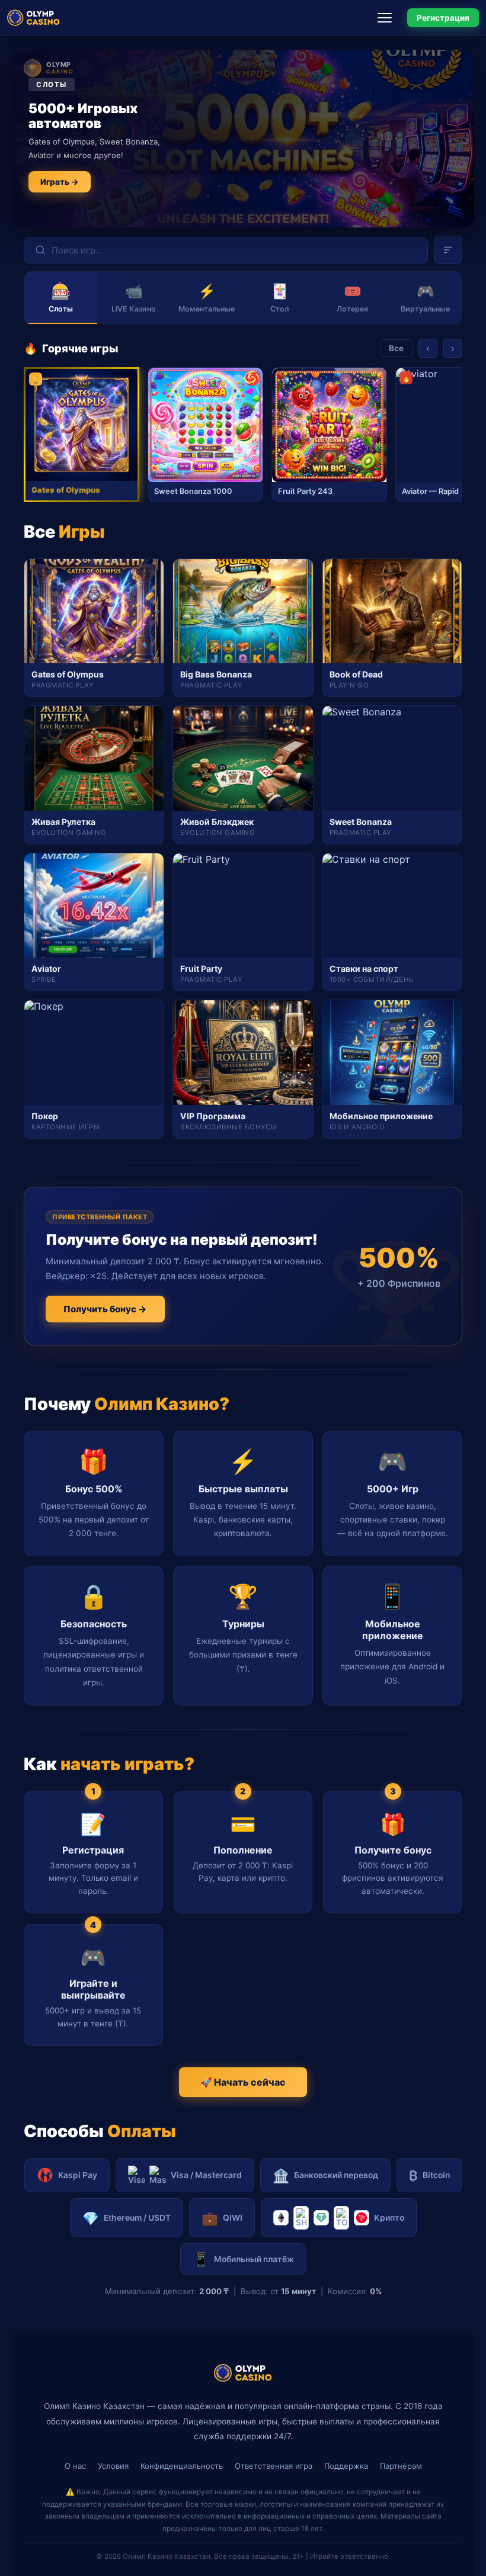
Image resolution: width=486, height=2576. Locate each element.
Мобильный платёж (243, 2259)
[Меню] (388, 18)
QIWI (222, 2218)
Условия (113, 2466)
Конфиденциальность (182, 2466)
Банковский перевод (325, 2175)
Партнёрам (401, 2466)
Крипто (389, 2218)
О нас (75, 2466)
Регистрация (443, 18)
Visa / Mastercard (206, 2175)
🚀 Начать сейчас (243, 2082)
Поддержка (346, 2466)
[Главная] (33, 18)
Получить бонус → (105, 1309)
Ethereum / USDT (127, 2218)
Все (396, 348)
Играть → (60, 182)
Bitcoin (429, 2175)
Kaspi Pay (78, 2175)
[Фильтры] (448, 250)
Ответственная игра (274, 2466)
